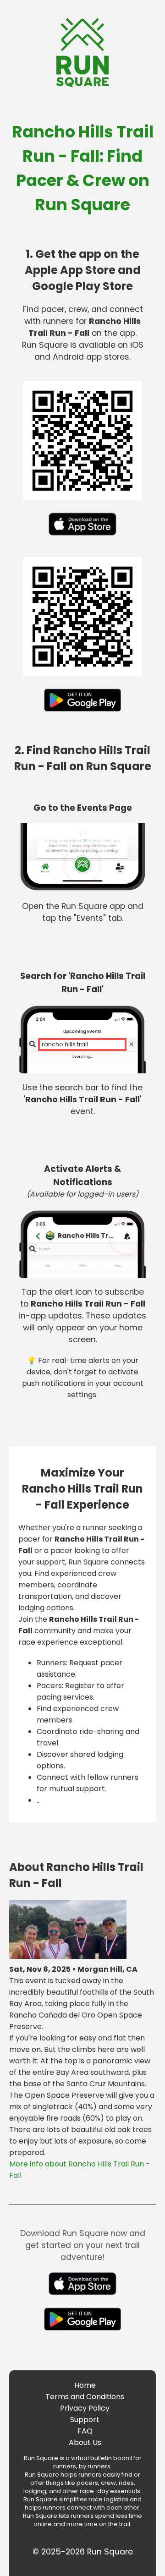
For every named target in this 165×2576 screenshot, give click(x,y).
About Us (85, 2442)
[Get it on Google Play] (83, 714)
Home (85, 2385)
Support (85, 2420)
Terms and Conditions (85, 2397)
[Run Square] (82, 85)
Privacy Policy (85, 2408)
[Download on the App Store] (82, 538)
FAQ (85, 2431)
